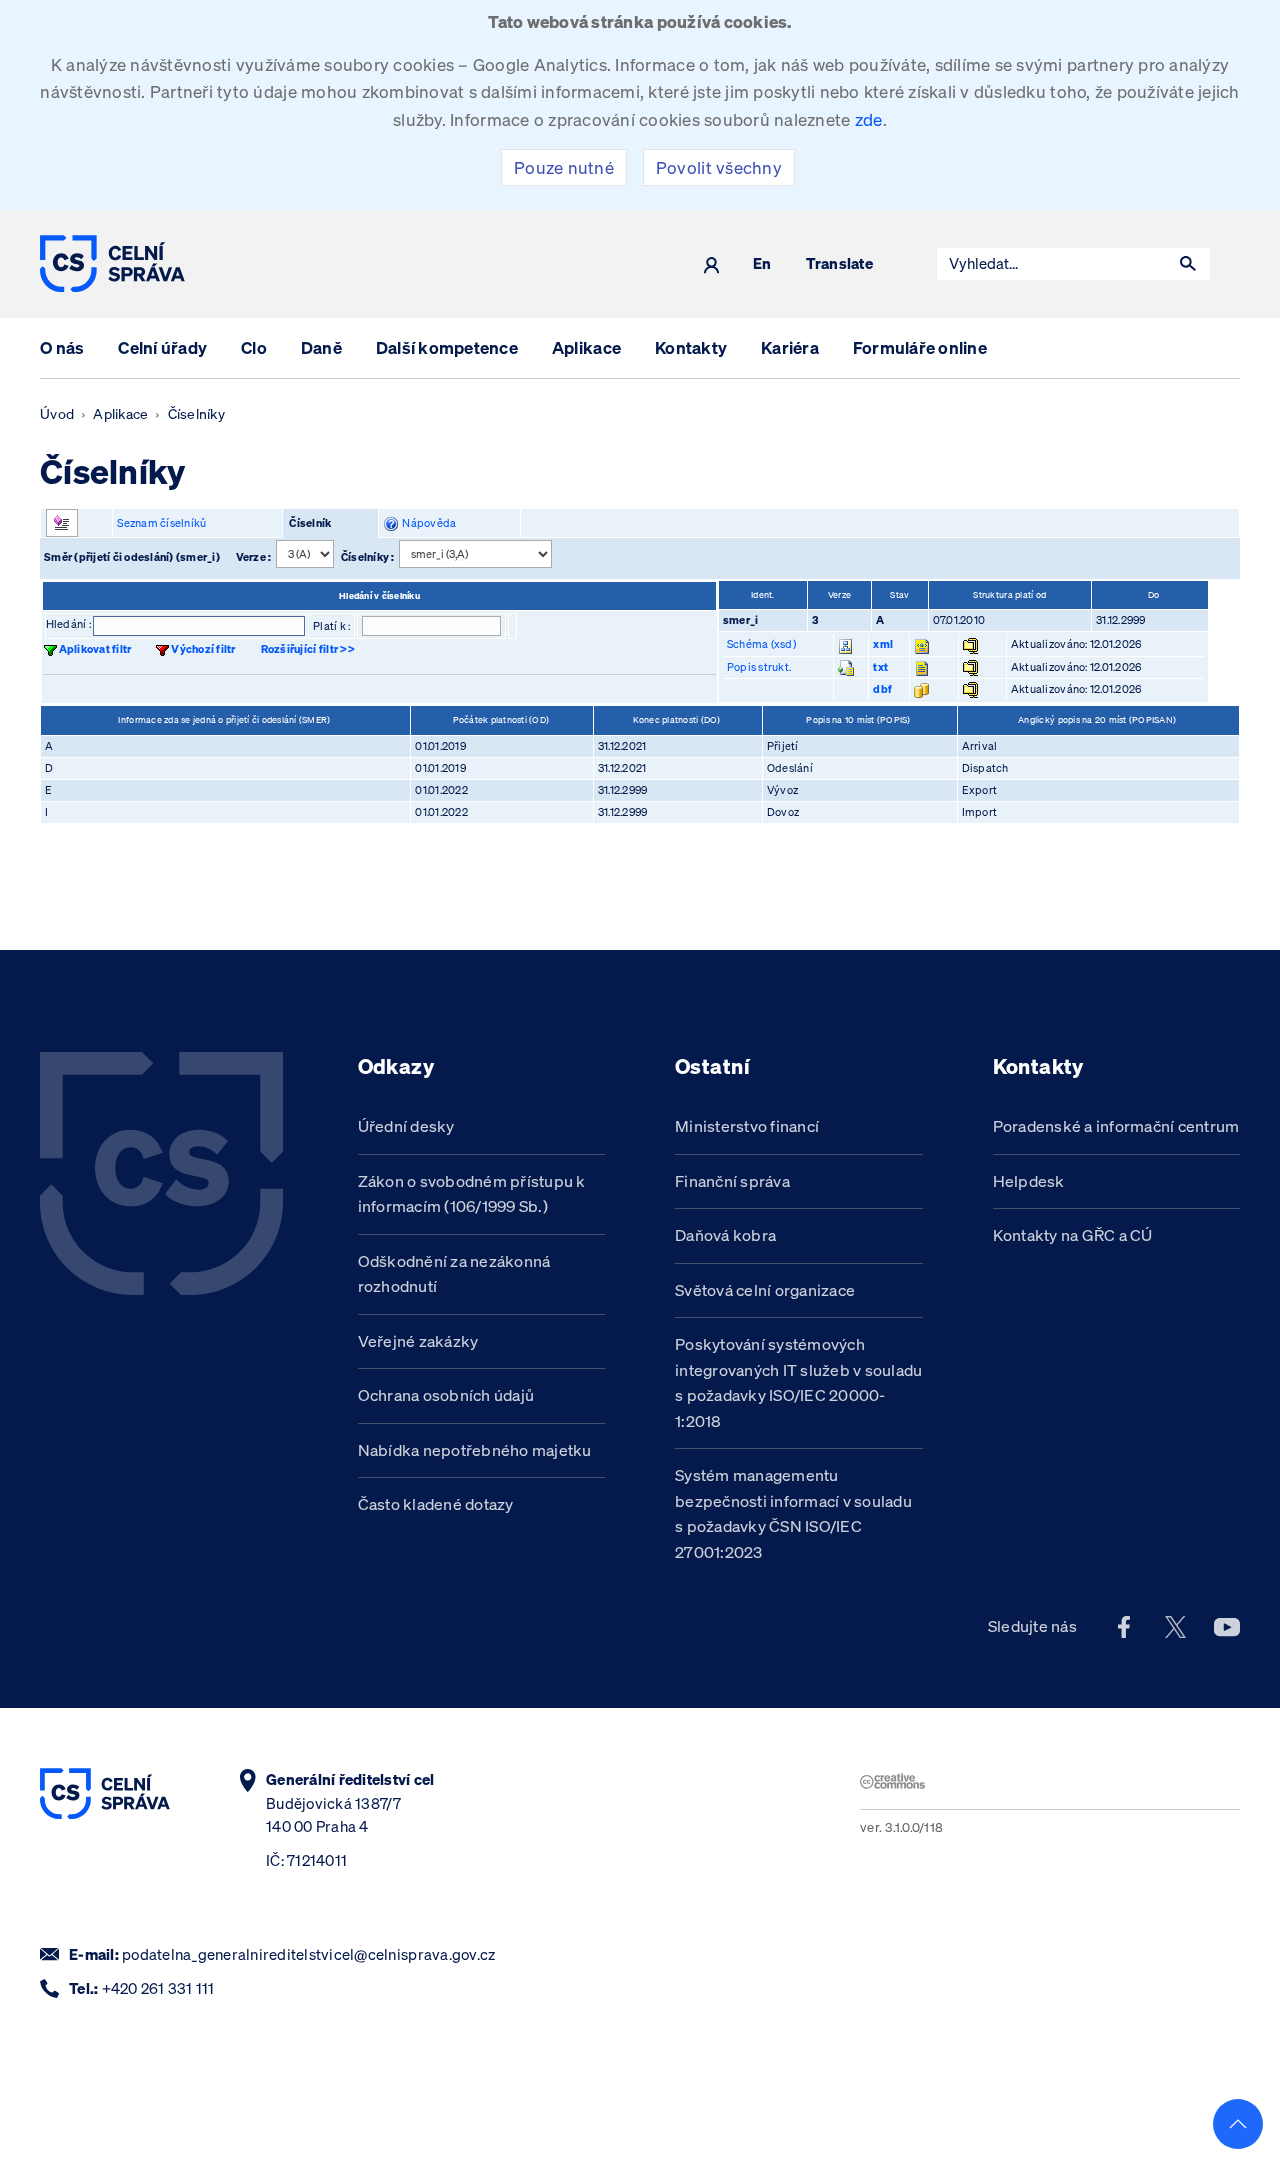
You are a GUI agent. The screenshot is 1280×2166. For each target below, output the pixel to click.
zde (869, 119)
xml (883, 644)
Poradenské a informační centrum (1116, 1126)
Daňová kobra (725, 1235)
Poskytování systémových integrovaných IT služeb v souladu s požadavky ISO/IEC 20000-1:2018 (798, 1382)
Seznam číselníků (161, 523)
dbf (882, 689)
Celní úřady (162, 347)
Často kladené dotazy (436, 1504)
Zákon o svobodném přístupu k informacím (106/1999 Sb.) (472, 1194)
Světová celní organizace (765, 1290)
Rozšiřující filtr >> (308, 649)
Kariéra (790, 347)
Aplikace (586, 347)
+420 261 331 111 (158, 1988)
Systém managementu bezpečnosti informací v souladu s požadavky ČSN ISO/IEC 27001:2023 (793, 1513)
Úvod (57, 414)
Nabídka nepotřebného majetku (475, 1450)
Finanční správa (732, 1181)
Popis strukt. (759, 667)
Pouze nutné (564, 167)
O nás (62, 347)
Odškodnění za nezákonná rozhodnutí (454, 1274)
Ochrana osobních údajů (446, 1395)
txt (880, 667)
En (762, 264)
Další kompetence (447, 347)
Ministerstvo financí (747, 1126)
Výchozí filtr (203, 649)
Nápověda (427, 523)
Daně (321, 347)
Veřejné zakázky (418, 1341)
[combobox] (1052, 264)
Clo (254, 347)
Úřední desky (406, 1126)
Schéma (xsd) (761, 644)
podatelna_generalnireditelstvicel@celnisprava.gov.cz (308, 1954)
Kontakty (691, 347)
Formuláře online (920, 347)
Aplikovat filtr (95, 649)
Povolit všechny (719, 167)
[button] (1188, 264)
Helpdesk (1029, 1181)
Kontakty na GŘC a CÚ (1073, 1235)
